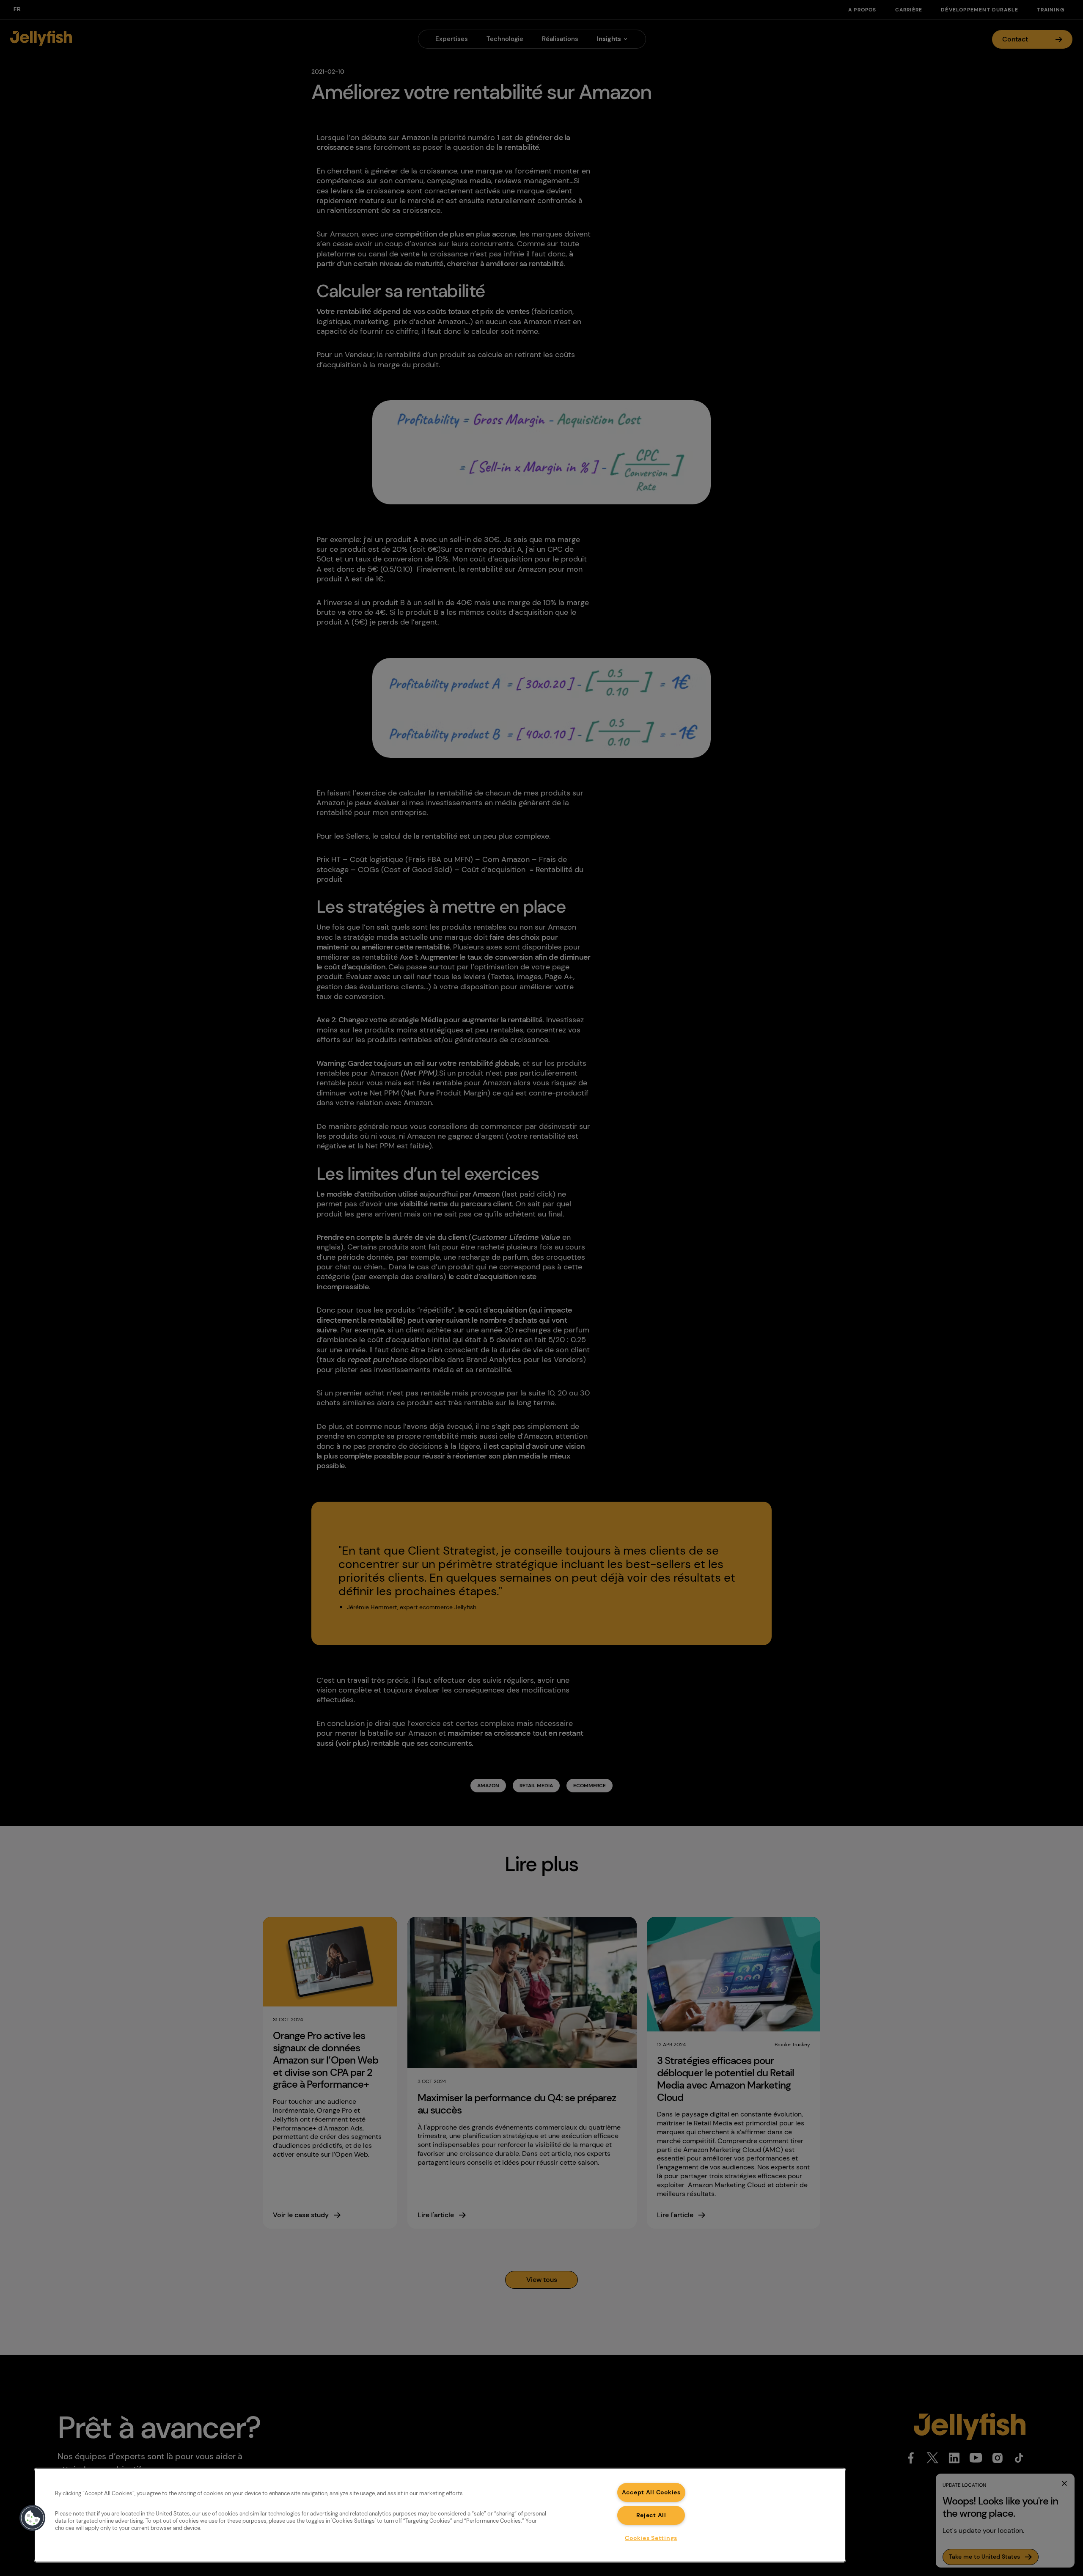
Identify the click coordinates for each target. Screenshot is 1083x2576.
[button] (33, 2518)
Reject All (651, 2515)
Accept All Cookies (651, 2492)
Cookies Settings (651, 2538)
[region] (440, 2515)
